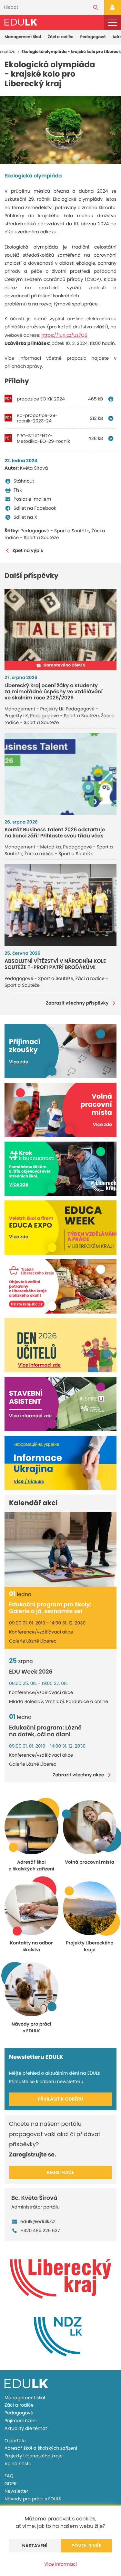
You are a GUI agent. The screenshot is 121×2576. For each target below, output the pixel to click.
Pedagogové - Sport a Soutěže (55, 531)
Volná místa (18, 2464)
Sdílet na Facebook (35, 508)
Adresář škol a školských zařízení (41, 2448)
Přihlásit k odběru (60, 2099)
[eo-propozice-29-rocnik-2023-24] (112, 418)
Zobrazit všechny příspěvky (77, 1003)
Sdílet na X (25, 517)
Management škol (23, 37)
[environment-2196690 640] (60, 130)
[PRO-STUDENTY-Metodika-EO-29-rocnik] (112, 438)
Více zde (19, 1062)
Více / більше (29, 1481)
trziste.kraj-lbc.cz (27, 1304)
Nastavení (35, 2546)
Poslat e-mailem (32, 499)
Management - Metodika (33, 847)
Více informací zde (39, 1365)
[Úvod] (21, 22)
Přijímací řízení (20, 2421)
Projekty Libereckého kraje (34, 2456)
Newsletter (16, 2491)
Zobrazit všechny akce (78, 1775)
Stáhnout (24, 481)
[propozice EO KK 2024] (112, 399)
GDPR (10, 2484)
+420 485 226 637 (40, 2230)
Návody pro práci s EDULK (33, 2499)
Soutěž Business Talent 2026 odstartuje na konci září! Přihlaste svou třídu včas (55, 833)
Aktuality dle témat (26, 2428)
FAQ (9, 2476)
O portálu (15, 2441)
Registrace (60, 2172)
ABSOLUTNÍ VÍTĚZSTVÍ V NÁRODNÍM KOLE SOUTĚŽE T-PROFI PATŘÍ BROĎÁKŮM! (55, 964)
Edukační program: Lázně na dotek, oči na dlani (45, 1731)
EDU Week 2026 (31, 1672)
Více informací (60, 2564)
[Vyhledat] (96, 7)
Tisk (18, 490)
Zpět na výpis (28, 551)
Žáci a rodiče (61, 37)
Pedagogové (93, 37)
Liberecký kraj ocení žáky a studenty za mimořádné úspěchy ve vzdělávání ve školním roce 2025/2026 (54, 692)
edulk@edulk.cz (38, 2221)
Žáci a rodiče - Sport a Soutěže (55, 534)
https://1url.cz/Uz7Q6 (64, 335)
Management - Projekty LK (34, 709)
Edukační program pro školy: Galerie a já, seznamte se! (50, 1608)
